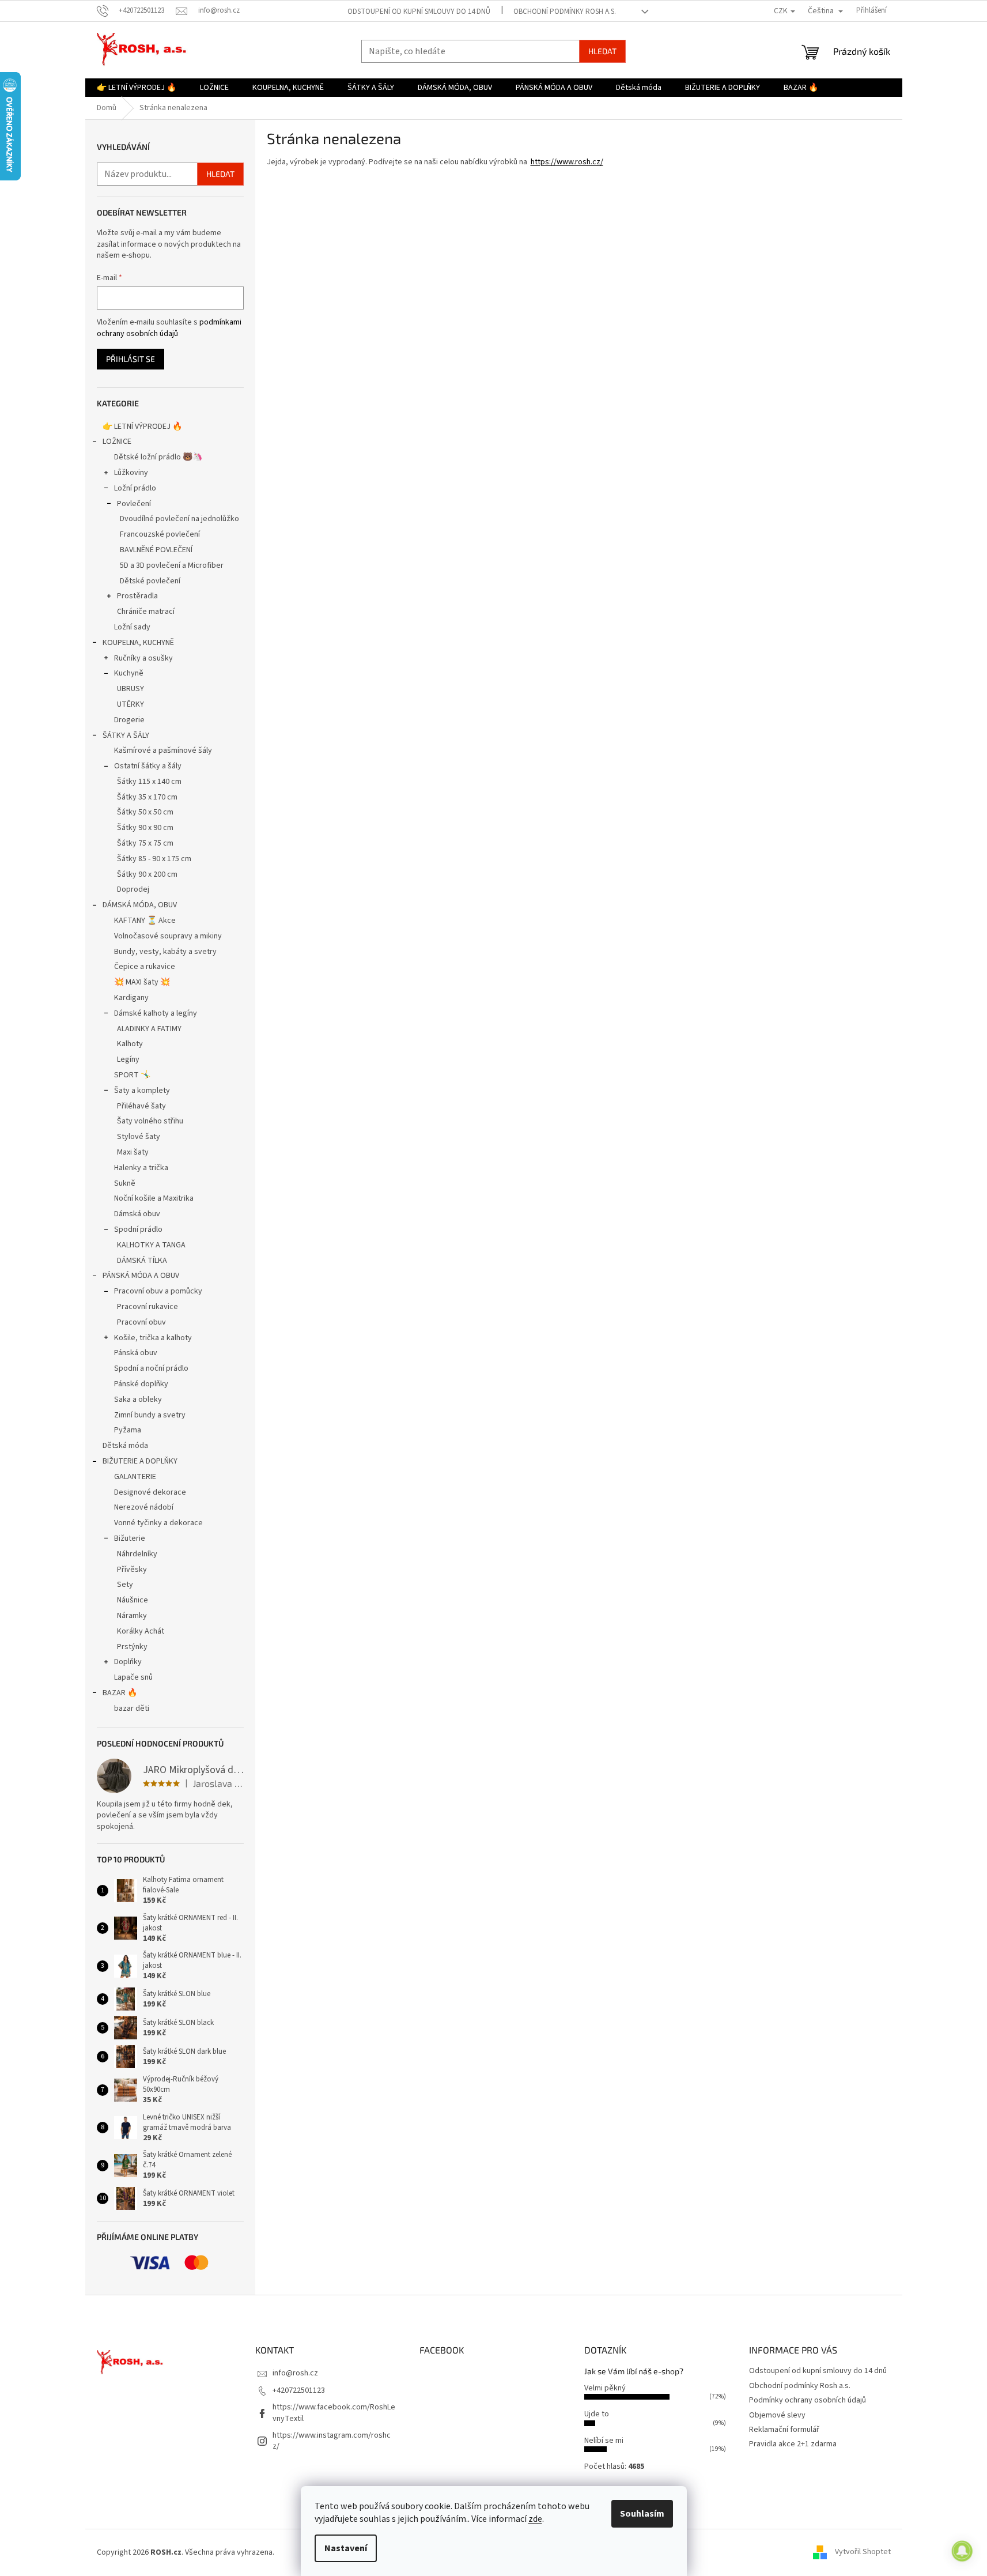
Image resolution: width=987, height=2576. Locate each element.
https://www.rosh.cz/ (567, 162)
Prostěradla (137, 596)
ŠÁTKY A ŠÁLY (126, 736)
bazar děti (132, 1708)
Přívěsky (132, 1570)
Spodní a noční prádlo (151, 1368)
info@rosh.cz (295, 2373)
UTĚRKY (131, 704)
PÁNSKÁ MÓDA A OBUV (141, 1276)
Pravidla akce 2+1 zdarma (793, 2444)
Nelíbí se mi (604, 2441)
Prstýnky (132, 1647)
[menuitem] (137, 88)
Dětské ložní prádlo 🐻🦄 (158, 457)
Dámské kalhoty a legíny (156, 1013)
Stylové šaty (139, 1137)
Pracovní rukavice (148, 1307)
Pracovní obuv (141, 1322)
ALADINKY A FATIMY (149, 1029)
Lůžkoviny (131, 473)
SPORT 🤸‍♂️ (132, 1075)
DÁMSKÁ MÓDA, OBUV (140, 905)
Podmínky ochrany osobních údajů (808, 2400)
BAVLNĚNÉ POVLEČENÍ (156, 550)
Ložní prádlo (135, 488)
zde (535, 2519)
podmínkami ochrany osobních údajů (169, 328)
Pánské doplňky (141, 1384)
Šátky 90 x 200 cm (147, 874)
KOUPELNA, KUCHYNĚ (138, 643)
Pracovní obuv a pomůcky (158, 1291)
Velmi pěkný (605, 2388)
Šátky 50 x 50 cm (145, 812)
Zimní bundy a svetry (150, 1415)
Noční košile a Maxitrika (154, 1198)
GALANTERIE (135, 1477)
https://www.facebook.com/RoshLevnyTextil (334, 2413)
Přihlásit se (131, 359)
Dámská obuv (137, 1214)
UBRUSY (131, 689)
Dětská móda (125, 1446)
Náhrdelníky (137, 1554)
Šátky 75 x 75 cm (145, 843)
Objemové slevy (777, 2415)
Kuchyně (129, 673)
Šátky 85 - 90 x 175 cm (154, 859)
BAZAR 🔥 (120, 1693)
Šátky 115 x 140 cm (149, 782)
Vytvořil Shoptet (863, 2552)
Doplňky (128, 1662)
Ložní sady (132, 627)
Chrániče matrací (146, 612)
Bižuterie (130, 1538)
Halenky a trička (141, 1168)
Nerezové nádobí (144, 1507)
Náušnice (133, 1600)
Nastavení (346, 2548)
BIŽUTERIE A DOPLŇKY (140, 1461)
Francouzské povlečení (160, 534)
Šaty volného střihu (150, 1121)
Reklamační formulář (784, 2430)
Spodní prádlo (138, 1229)
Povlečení (134, 504)
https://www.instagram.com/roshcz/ (332, 2441)
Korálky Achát (141, 1631)
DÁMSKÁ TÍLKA (142, 1261)
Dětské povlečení (150, 581)
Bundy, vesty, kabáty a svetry (165, 952)
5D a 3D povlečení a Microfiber (172, 565)
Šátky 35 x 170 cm (147, 797)
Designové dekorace (150, 1492)
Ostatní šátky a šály (148, 766)
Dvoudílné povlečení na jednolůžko (179, 519)
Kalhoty (130, 1044)
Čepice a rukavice (145, 967)
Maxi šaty (133, 1152)
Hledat (602, 51)
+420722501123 (299, 2390)
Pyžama (128, 1430)
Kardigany (131, 998)
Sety (125, 1585)
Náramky (132, 1616)
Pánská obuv (136, 1353)
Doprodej (133, 889)
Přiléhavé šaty (141, 1106)
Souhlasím (642, 2514)
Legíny (128, 1059)
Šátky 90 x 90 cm (145, 828)
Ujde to (597, 2414)
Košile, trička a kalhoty (153, 1338)
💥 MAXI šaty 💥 (142, 982)
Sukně (125, 1183)
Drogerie (129, 720)
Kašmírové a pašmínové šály (163, 750)
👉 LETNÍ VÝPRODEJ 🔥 (142, 427)
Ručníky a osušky (143, 658)
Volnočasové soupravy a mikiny (168, 936)
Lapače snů (133, 1677)
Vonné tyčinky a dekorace (158, 1523)
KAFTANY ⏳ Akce (145, 921)
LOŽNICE (117, 442)
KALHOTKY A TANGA (151, 1245)
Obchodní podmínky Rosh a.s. (565, 12)
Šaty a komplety (142, 1091)
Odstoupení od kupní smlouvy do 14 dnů (419, 12)
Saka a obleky (138, 1400)
